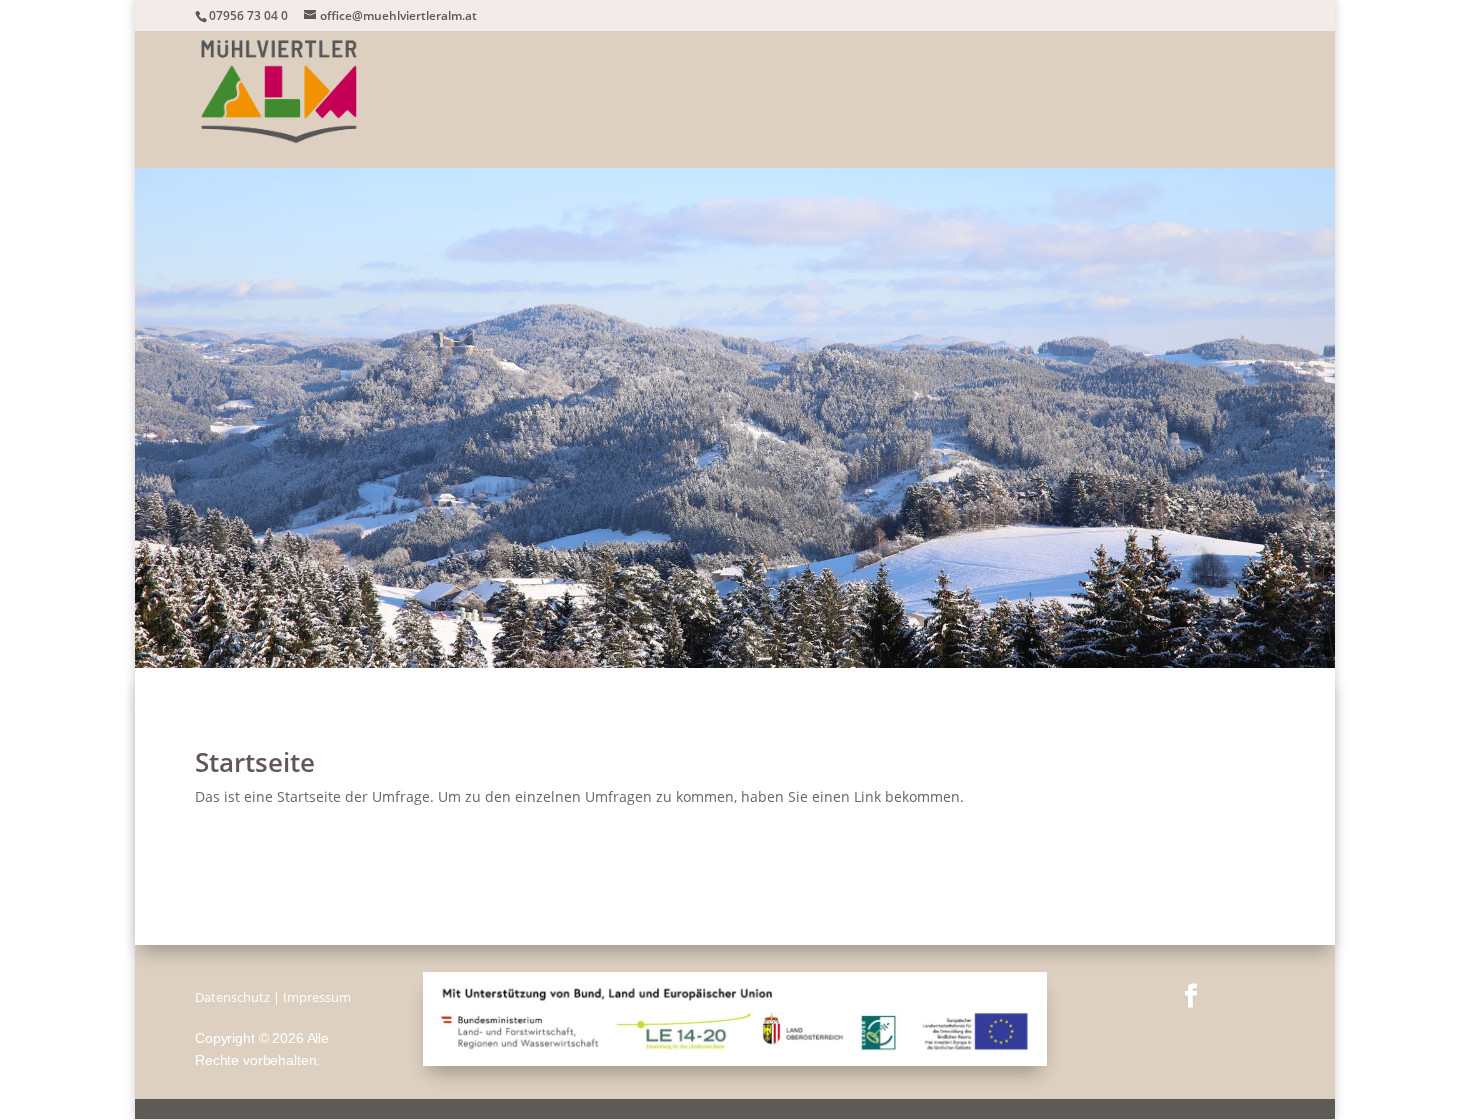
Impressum (317, 997)
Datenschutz (232, 997)
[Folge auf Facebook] (1191, 996)
